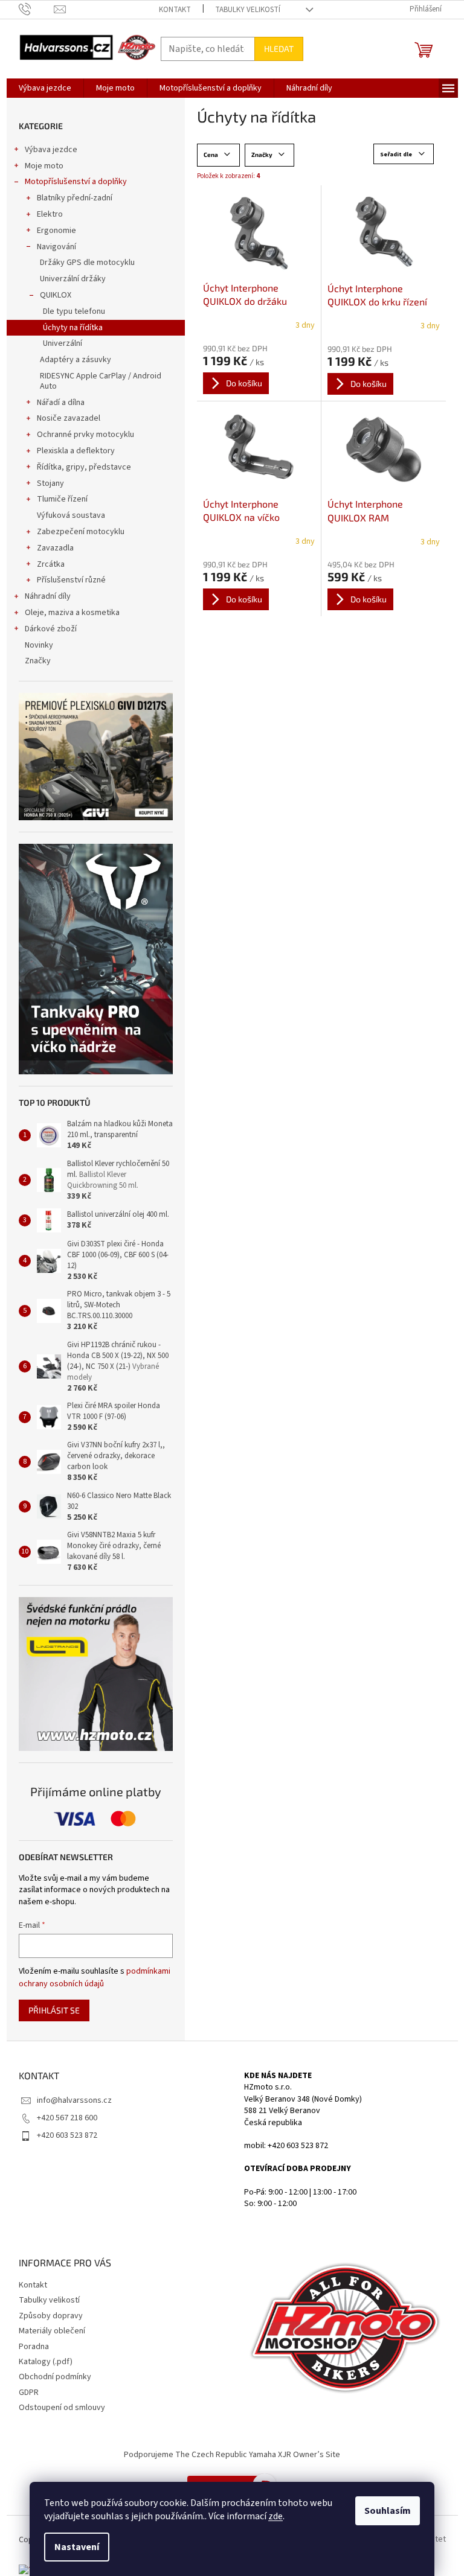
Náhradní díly (48, 596)
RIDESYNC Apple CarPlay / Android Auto (101, 381)
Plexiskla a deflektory (76, 451)
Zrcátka (51, 564)
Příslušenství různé (71, 580)
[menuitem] (45, 88)
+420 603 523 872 (67, 2135)
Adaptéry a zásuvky (76, 360)
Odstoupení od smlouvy (62, 2408)
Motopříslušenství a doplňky (76, 182)
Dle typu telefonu (74, 311)
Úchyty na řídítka (73, 328)
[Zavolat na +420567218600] (37, 9)
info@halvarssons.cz (74, 2100)
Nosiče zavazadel (69, 418)
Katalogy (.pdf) (46, 2362)
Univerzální (63, 343)
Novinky (39, 645)
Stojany (50, 483)
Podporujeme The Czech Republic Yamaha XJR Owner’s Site (232, 2455)
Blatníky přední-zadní (75, 198)
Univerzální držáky (73, 279)
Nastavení (77, 2547)
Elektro (50, 214)
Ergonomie (56, 231)
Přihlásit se (54, 2010)
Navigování (56, 247)
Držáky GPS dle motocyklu (87, 263)
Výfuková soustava (71, 515)
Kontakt (175, 10)
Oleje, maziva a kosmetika (72, 613)
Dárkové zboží (51, 629)
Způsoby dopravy (51, 2316)
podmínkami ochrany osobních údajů (95, 1977)
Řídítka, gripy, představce (84, 467)
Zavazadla (55, 548)
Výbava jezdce (51, 150)
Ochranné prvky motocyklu (85, 435)
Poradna (34, 2347)
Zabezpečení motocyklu (81, 532)
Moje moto (44, 166)
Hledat (279, 49)
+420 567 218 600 (67, 2118)
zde (275, 2516)
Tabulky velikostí (248, 10)
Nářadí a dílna (61, 403)
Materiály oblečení (52, 2331)
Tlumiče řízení (62, 499)
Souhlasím (388, 2511)
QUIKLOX (56, 295)
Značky (38, 661)
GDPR (29, 2393)
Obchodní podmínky (55, 2377)
